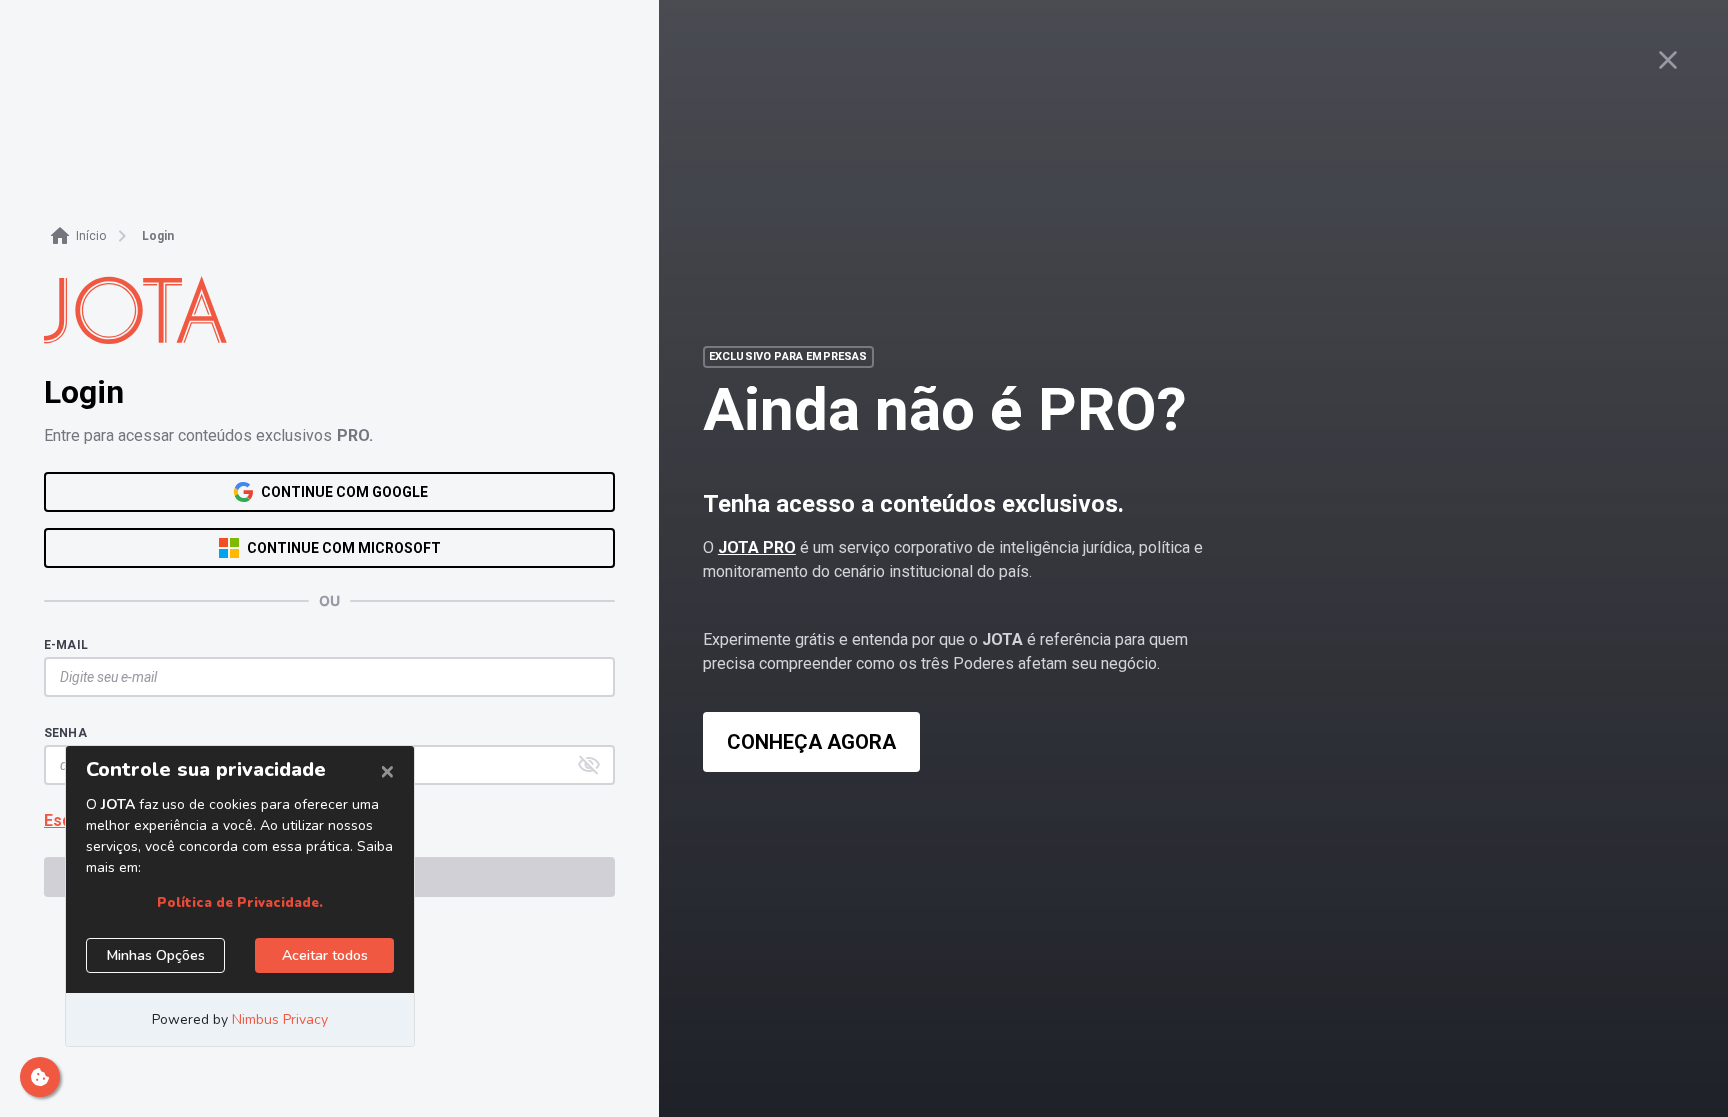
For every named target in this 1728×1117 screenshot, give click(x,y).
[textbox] (319, 677)
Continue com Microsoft (344, 548)
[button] (589, 765)
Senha (65, 733)
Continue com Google (344, 492)
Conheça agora (811, 742)
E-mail (66, 645)
